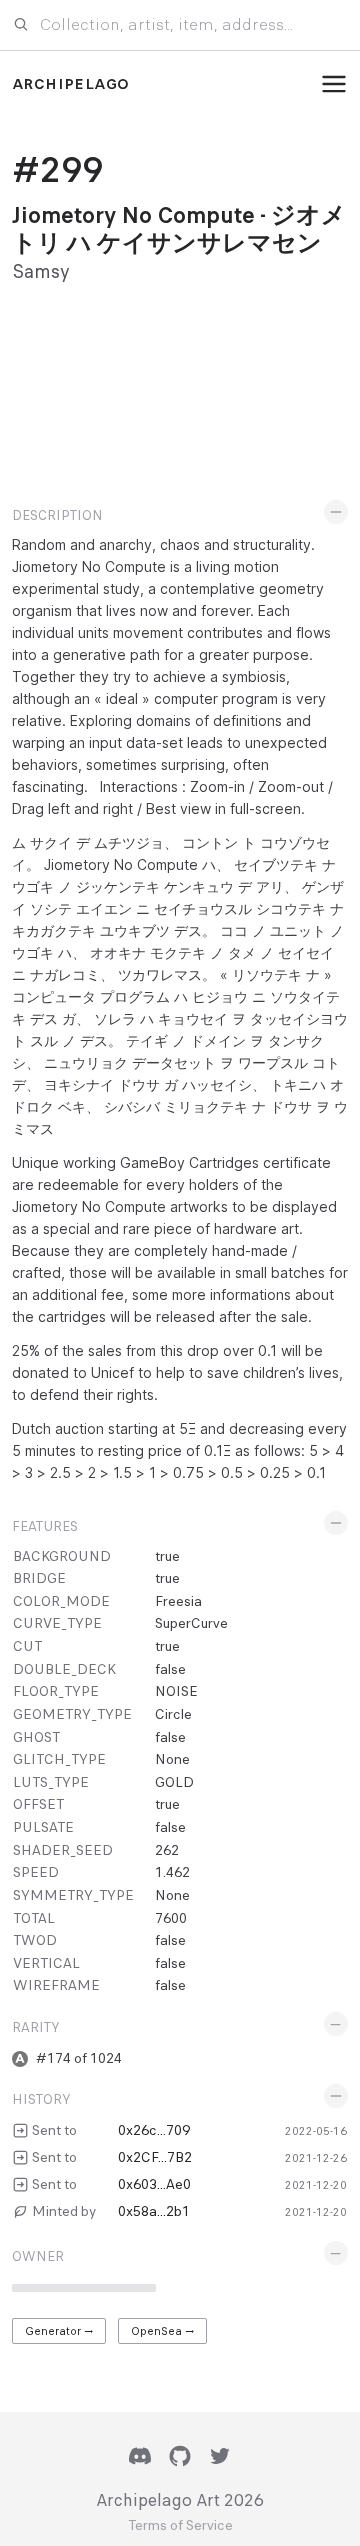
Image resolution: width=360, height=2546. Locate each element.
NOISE (176, 1691)
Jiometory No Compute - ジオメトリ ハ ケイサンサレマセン (179, 229)
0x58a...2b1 (154, 2211)
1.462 (172, 1872)
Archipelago (70, 84)
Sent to (54, 2130)
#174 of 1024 (79, 2058)
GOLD (174, 1782)
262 (167, 1850)
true (167, 1556)
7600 (171, 1918)
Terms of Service (180, 2526)
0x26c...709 (154, 2130)
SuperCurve (191, 1623)
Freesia (178, 1601)
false (170, 1669)
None (172, 1759)
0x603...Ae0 (154, 2184)
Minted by (64, 2211)
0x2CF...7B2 (155, 2157)
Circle (173, 1714)
